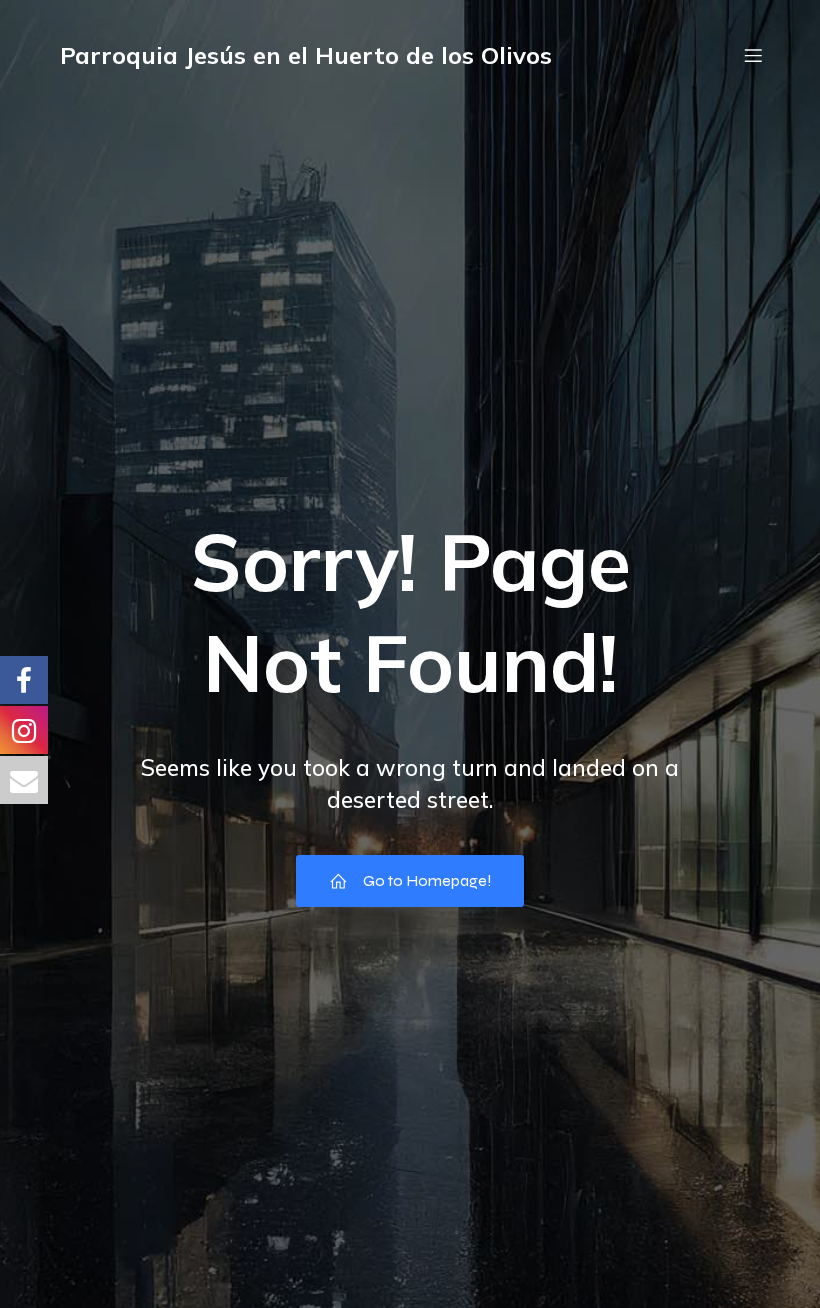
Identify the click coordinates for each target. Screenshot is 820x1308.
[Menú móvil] (753, 55)
